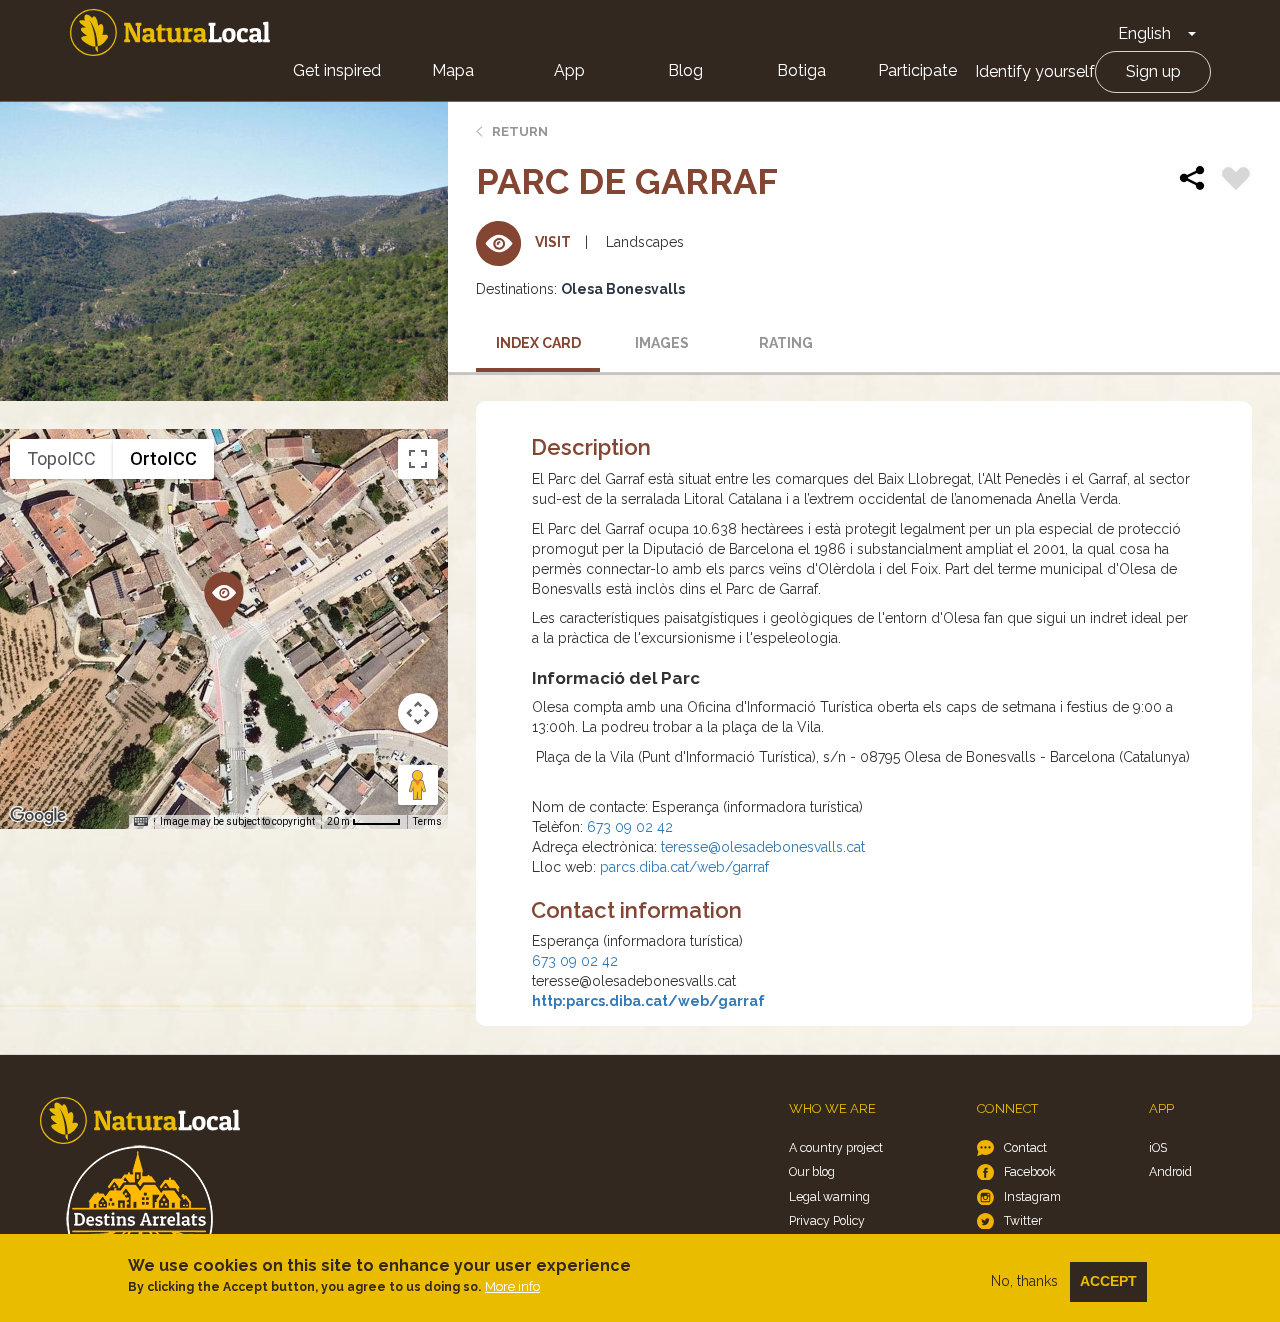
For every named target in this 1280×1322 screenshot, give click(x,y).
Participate (917, 70)
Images (662, 343)
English (1144, 33)
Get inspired (337, 70)
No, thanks (1024, 1281)
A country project (836, 1147)
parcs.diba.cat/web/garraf (684, 867)
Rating (786, 343)
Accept (1108, 1281)
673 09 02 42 (630, 827)
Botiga (801, 70)
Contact (1025, 1147)
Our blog (812, 1171)
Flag (1236, 181)
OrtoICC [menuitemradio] (163, 458)
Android (1170, 1171)
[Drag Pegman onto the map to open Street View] (418, 785)
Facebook (1030, 1171)
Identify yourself (1035, 71)
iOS (1158, 1147)
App (569, 70)
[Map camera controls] (418, 713)
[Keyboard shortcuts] (141, 822)
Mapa (453, 70)
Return (520, 131)
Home (170, 32)
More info (512, 1286)
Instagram (1032, 1196)
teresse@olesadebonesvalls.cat (763, 847)
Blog (685, 70)
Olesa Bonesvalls (623, 289)
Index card (538, 343)
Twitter (1023, 1220)
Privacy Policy (827, 1220)
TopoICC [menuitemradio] (61, 458)
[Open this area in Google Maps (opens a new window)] (38, 816)
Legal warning (829, 1196)
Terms (427, 821)
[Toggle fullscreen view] (418, 459)
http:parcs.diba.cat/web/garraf (648, 1001)
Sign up (1153, 71)
